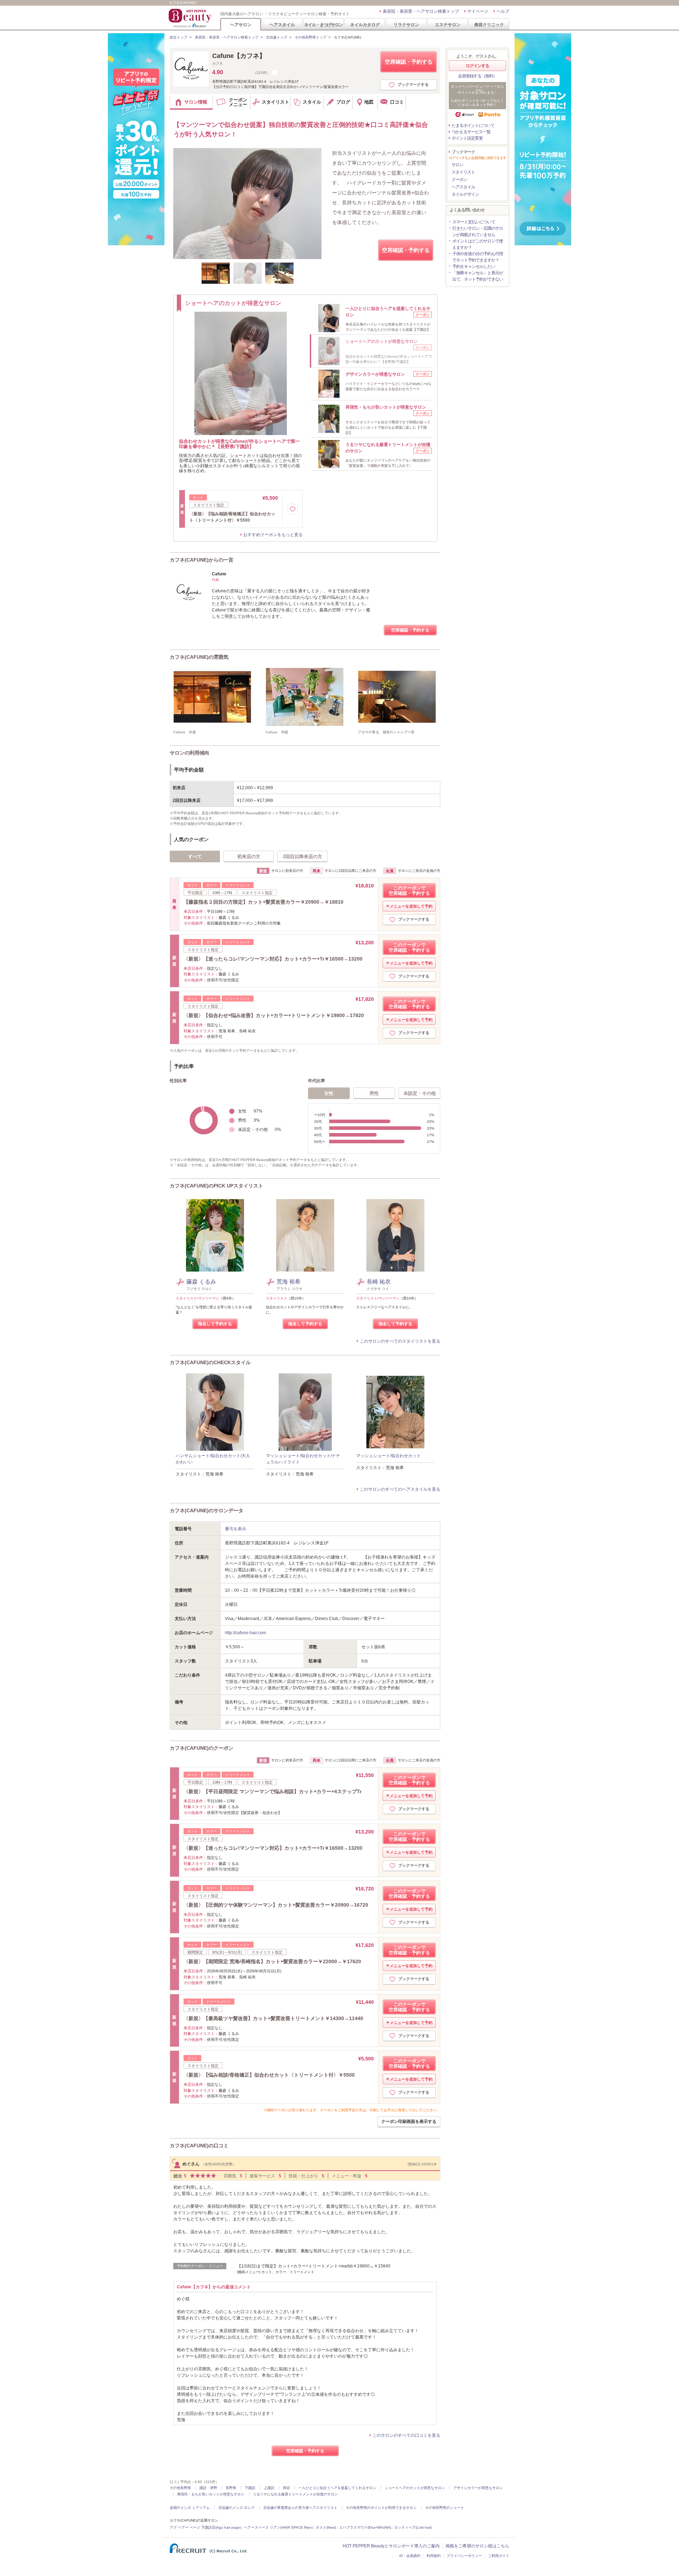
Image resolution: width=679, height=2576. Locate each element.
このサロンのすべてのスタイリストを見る (400, 1341)
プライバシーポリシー (464, 2556)
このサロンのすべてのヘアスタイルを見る (400, 1489)
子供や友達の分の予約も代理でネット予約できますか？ (478, 257)
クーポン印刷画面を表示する (409, 2122)
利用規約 (434, 2556)
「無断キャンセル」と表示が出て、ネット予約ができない (478, 276)
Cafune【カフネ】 (239, 56)
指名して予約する (215, 1324)
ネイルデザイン (465, 194)
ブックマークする (413, 84)
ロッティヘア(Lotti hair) (413, 2527)
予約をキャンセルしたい (474, 266)
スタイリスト (463, 172)
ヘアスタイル (282, 25)
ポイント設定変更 (467, 138)
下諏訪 (250, 2488)
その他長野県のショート (445, 2508)
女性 (329, 1093)
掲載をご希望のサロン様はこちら (477, 2546)
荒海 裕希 (289, 1282)
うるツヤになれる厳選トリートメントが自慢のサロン (295, 2494)
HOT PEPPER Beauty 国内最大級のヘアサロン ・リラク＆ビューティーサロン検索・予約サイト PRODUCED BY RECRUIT (191, 18)
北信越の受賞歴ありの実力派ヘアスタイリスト (300, 2508)
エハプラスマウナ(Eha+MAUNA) (365, 2527)
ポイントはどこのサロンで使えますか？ (478, 244)
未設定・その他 (420, 1093)
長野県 (231, 2488)
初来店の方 (249, 856)
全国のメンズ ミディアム (190, 2508)
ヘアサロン (241, 25)
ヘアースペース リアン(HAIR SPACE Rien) (278, 2527)
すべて (195, 856)
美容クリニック (489, 25)
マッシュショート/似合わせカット (388, 1456)
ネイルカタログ (365, 25)
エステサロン (448, 25)
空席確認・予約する (409, 62)
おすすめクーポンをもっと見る (273, 535)
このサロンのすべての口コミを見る (406, 2435)
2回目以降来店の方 (303, 856)
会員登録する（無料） (477, 76)
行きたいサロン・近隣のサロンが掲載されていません (478, 231)
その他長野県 (180, 2488)
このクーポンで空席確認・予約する (409, 891)
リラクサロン (406, 25)
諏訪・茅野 (208, 2488)
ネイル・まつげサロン (323, 25)
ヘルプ (503, 11)
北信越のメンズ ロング (236, 2508)
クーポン (459, 180)
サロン (457, 165)
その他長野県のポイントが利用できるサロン (381, 2508)
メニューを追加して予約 (411, 906)
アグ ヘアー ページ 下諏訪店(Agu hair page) (205, 2527)
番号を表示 (236, 1529)
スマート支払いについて (474, 222)
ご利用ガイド (499, 2556)
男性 (374, 1093)
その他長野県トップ (311, 37)
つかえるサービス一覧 (471, 132)
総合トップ (179, 37)
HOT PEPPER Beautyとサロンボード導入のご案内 (391, 2546)
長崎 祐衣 (379, 1282)
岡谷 (286, 2488)
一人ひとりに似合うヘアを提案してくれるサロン (337, 2488)
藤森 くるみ (201, 1282)
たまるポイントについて (473, 125)
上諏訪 (269, 2488)
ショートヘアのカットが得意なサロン (415, 2488)
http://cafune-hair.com (245, 1633)
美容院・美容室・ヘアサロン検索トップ (421, 11)
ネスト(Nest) (326, 2527)
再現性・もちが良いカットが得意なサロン (211, 2494)
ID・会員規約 (410, 2556)
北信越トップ (277, 37)
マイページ (478, 11)
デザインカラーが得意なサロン (478, 2488)
